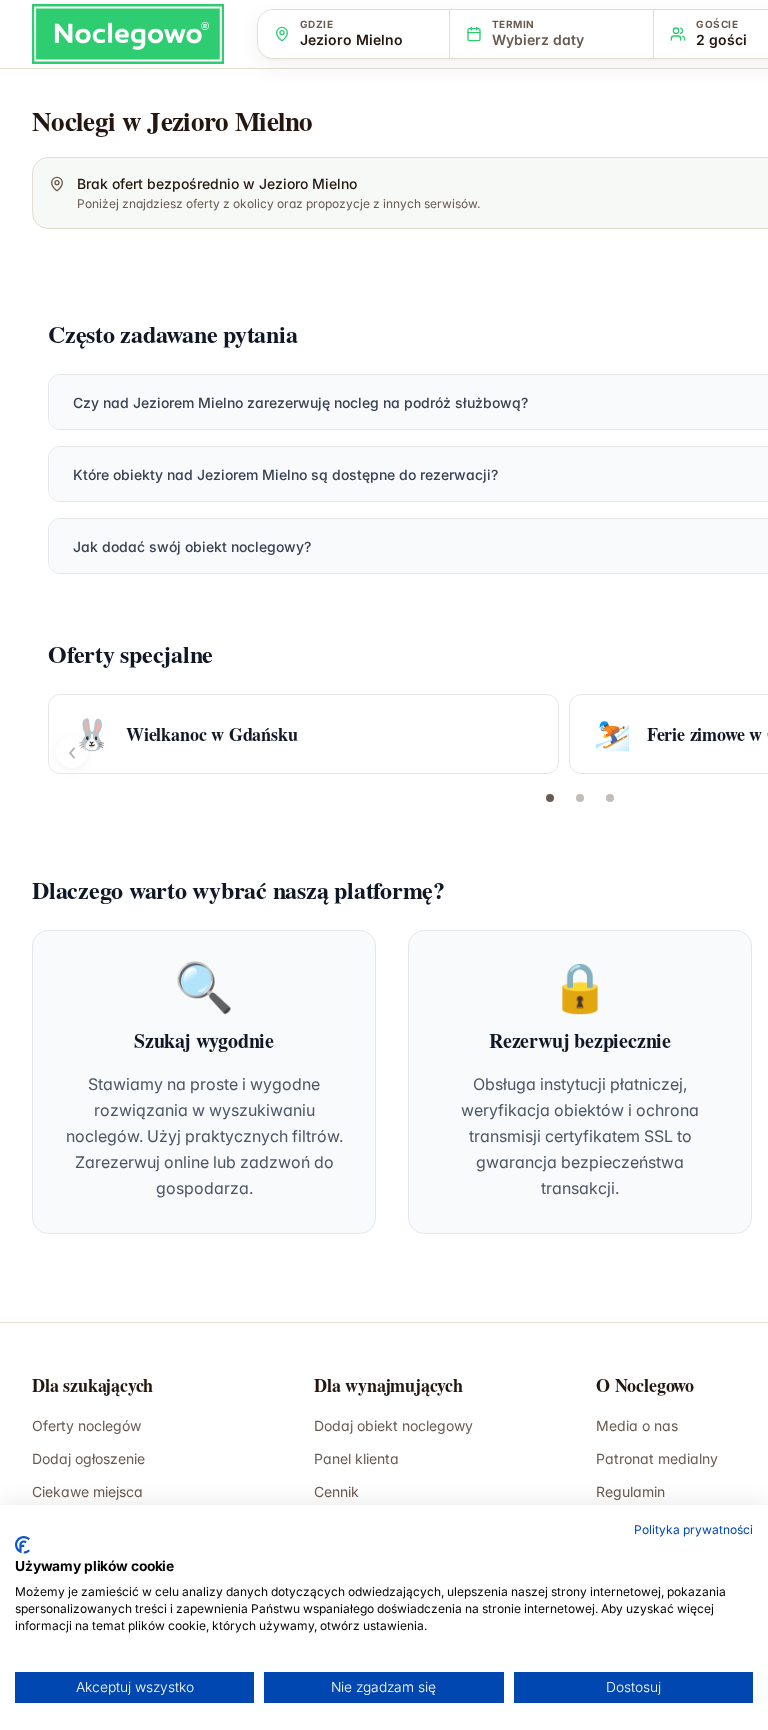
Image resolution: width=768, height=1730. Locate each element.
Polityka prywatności (693, 1529)
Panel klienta (356, 1458)
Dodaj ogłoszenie (88, 1458)
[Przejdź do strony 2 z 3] (580, 798)
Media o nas (637, 1425)
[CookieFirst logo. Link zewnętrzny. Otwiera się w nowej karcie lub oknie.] (22, 1545)
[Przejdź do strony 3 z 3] (610, 798)
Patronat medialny (657, 1458)
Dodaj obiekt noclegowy (393, 1425)
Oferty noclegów (86, 1425)
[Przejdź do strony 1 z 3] (550, 798)
